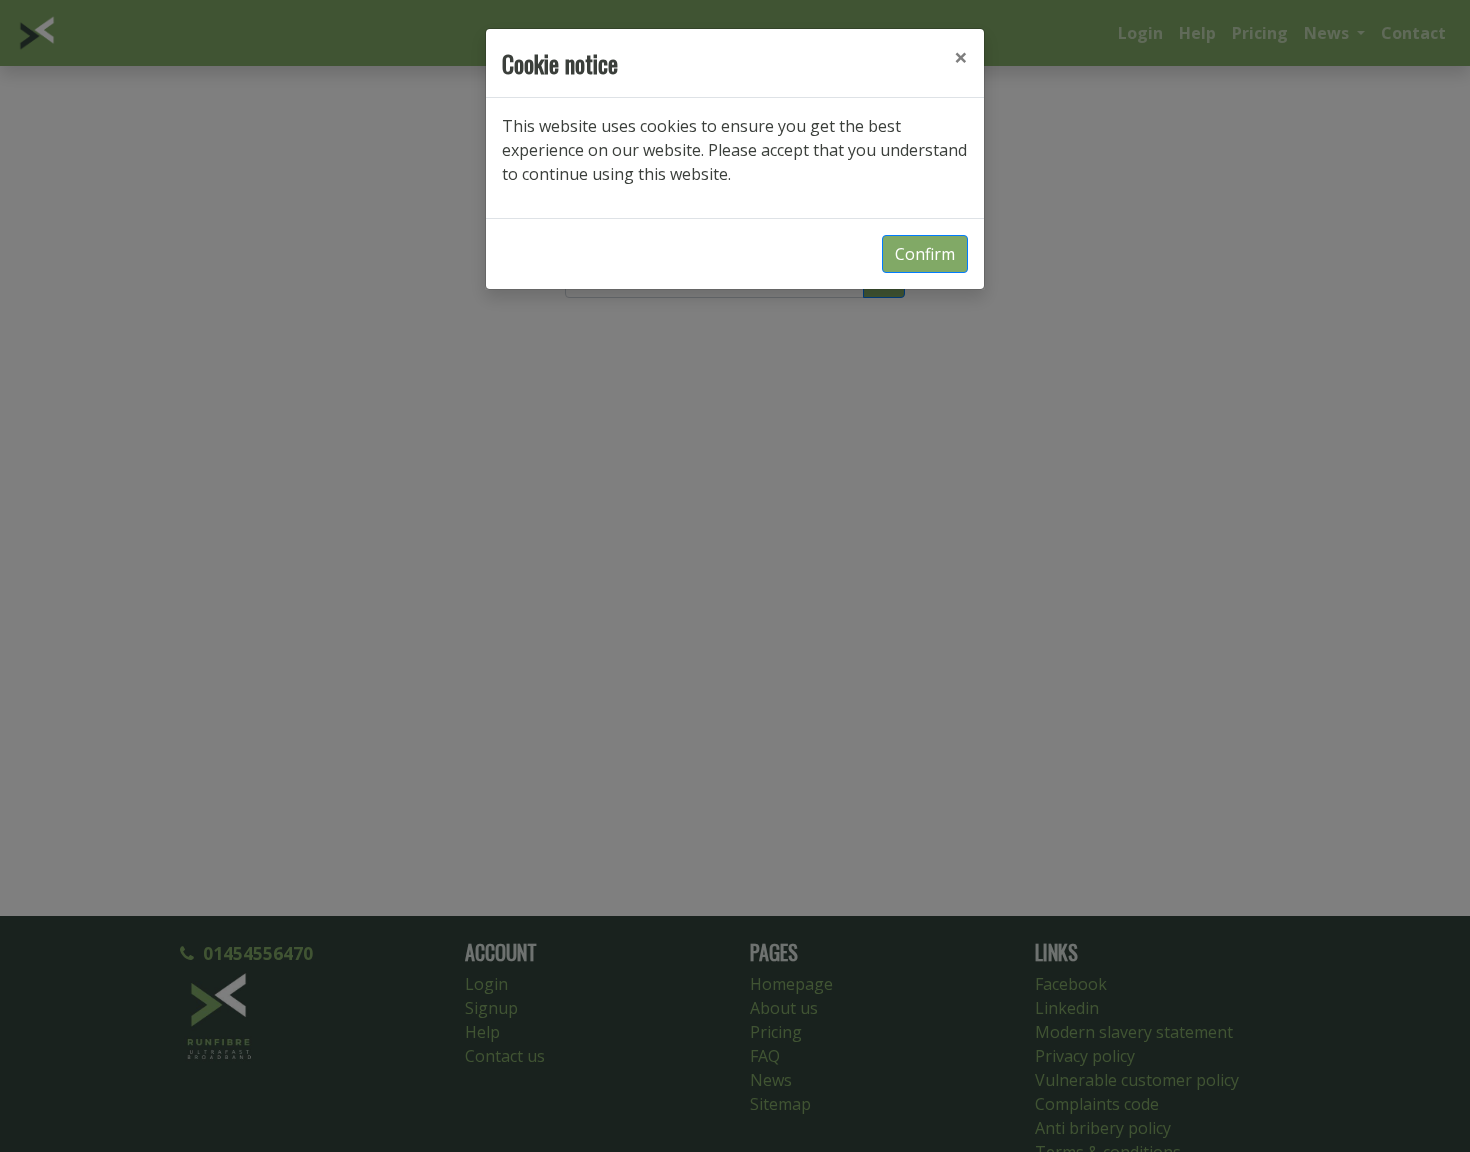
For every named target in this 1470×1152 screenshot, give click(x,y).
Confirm (925, 254)
